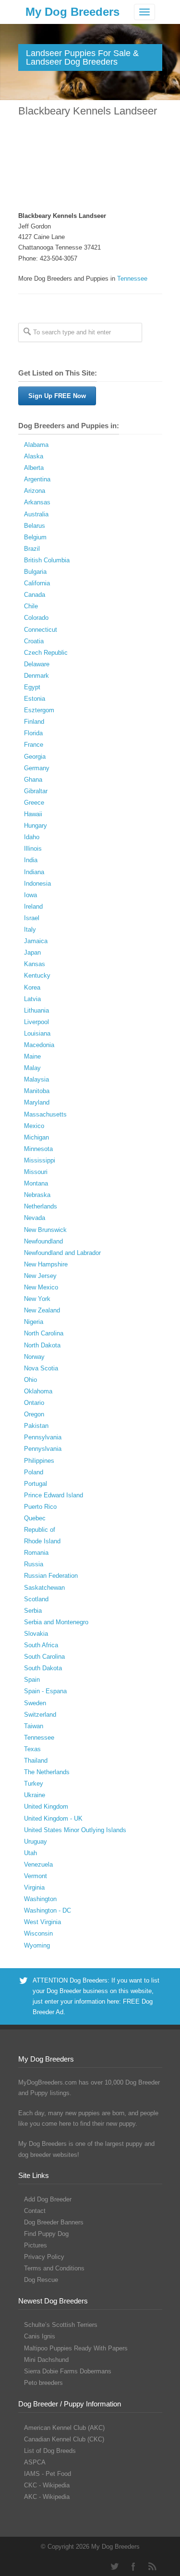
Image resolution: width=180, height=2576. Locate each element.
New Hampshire (46, 1264)
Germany (37, 768)
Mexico (34, 1126)
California (37, 583)
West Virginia (42, 1922)
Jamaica (36, 941)
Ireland (33, 906)
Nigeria (34, 1322)
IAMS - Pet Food (48, 2474)
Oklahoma (38, 1391)
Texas (32, 1749)
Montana (36, 1183)
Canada (35, 595)
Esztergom (39, 710)
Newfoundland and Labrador (62, 1253)
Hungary (36, 826)
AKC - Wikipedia (47, 2497)
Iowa (30, 895)
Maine (32, 1056)
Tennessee (132, 279)
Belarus (35, 526)
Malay (32, 1068)
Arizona (35, 491)
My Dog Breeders (72, 12)
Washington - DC (48, 1910)
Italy (30, 929)
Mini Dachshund (46, 2360)
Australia (36, 514)
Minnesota (38, 1149)
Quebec (35, 1518)
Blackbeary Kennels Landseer (88, 111)
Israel (32, 918)
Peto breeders (43, 2383)
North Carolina (44, 1333)
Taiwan (34, 1726)
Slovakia (36, 1634)
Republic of (40, 1530)
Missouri (36, 1172)
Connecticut (41, 630)
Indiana (34, 872)
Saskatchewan (44, 1588)
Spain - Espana (45, 1691)
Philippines (39, 1461)
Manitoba (37, 1091)
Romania (36, 1553)
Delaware (37, 664)
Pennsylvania (43, 1437)
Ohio (30, 1380)
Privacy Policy (44, 2257)
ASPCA (35, 2462)
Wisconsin (38, 1933)
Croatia (34, 641)
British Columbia (47, 560)
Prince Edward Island (54, 1495)
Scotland (36, 1599)
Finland (34, 722)
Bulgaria (35, 572)
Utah (30, 1853)
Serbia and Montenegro (56, 1622)
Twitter (114, 2566)
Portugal (36, 1484)
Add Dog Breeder (48, 2199)
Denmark (36, 676)
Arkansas (37, 502)
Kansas (35, 964)
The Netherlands (47, 1772)
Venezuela (38, 1864)
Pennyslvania (43, 1449)
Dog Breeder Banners (54, 2222)
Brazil (32, 549)
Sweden (35, 1703)
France (34, 745)
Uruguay (36, 1841)
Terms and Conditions (54, 2268)
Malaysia (36, 1079)
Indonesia (37, 883)
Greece (34, 803)
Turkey (34, 1784)
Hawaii (33, 814)
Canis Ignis (40, 2336)
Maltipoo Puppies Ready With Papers (76, 2348)
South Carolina (44, 1657)
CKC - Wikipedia (47, 2485)
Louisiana (37, 1033)
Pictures (36, 2245)
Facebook (133, 2566)
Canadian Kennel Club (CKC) (64, 2439)
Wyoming (37, 1945)
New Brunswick (45, 1230)
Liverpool (36, 1022)
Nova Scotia (41, 1368)
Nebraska (37, 1195)
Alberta (34, 468)
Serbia (33, 1611)
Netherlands (41, 1206)
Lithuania (36, 1010)
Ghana (33, 780)
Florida (33, 733)
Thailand (36, 1761)
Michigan (36, 1137)
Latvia (32, 999)
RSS (153, 2566)
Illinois (33, 849)
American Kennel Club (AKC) (64, 2428)
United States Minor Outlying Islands (75, 1830)
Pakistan (36, 1426)
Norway (34, 1357)
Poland (34, 1472)
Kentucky (37, 975)
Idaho (32, 837)
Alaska (34, 456)
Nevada (35, 1218)
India (31, 860)
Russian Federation (51, 1576)
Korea (32, 987)
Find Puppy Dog (46, 2234)
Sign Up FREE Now (57, 396)
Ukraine (35, 1795)
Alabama (36, 445)
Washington (40, 1899)
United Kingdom (46, 1807)
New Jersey (40, 1276)
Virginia (34, 1887)
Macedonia (39, 1045)
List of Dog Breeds (50, 2451)
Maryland (37, 1102)
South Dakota (43, 1668)
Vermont (36, 1876)
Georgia (35, 757)
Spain (32, 1680)
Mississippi (40, 1160)
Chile (31, 606)
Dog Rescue (41, 2280)
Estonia (35, 699)
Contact (35, 2211)
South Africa (41, 1645)
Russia (34, 1564)
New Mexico (41, 1287)
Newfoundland (43, 1241)
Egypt (32, 687)
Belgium (35, 537)
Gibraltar (36, 791)
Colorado (36, 618)
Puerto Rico (40, 1507)
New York (37, 1299)
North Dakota (42, 1345)
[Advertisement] (90, 165)
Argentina (37, 479)
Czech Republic (46, 653)
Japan (32, 952)
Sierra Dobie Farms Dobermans (68, 2371)
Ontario (34, 1403)
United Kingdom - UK (53, 1818)
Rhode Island (42, 1541)
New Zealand (42, 1310)
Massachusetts (45, 1114)
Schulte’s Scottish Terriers (61, 2325)
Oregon (34, 1414)
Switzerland (40, 1715)
